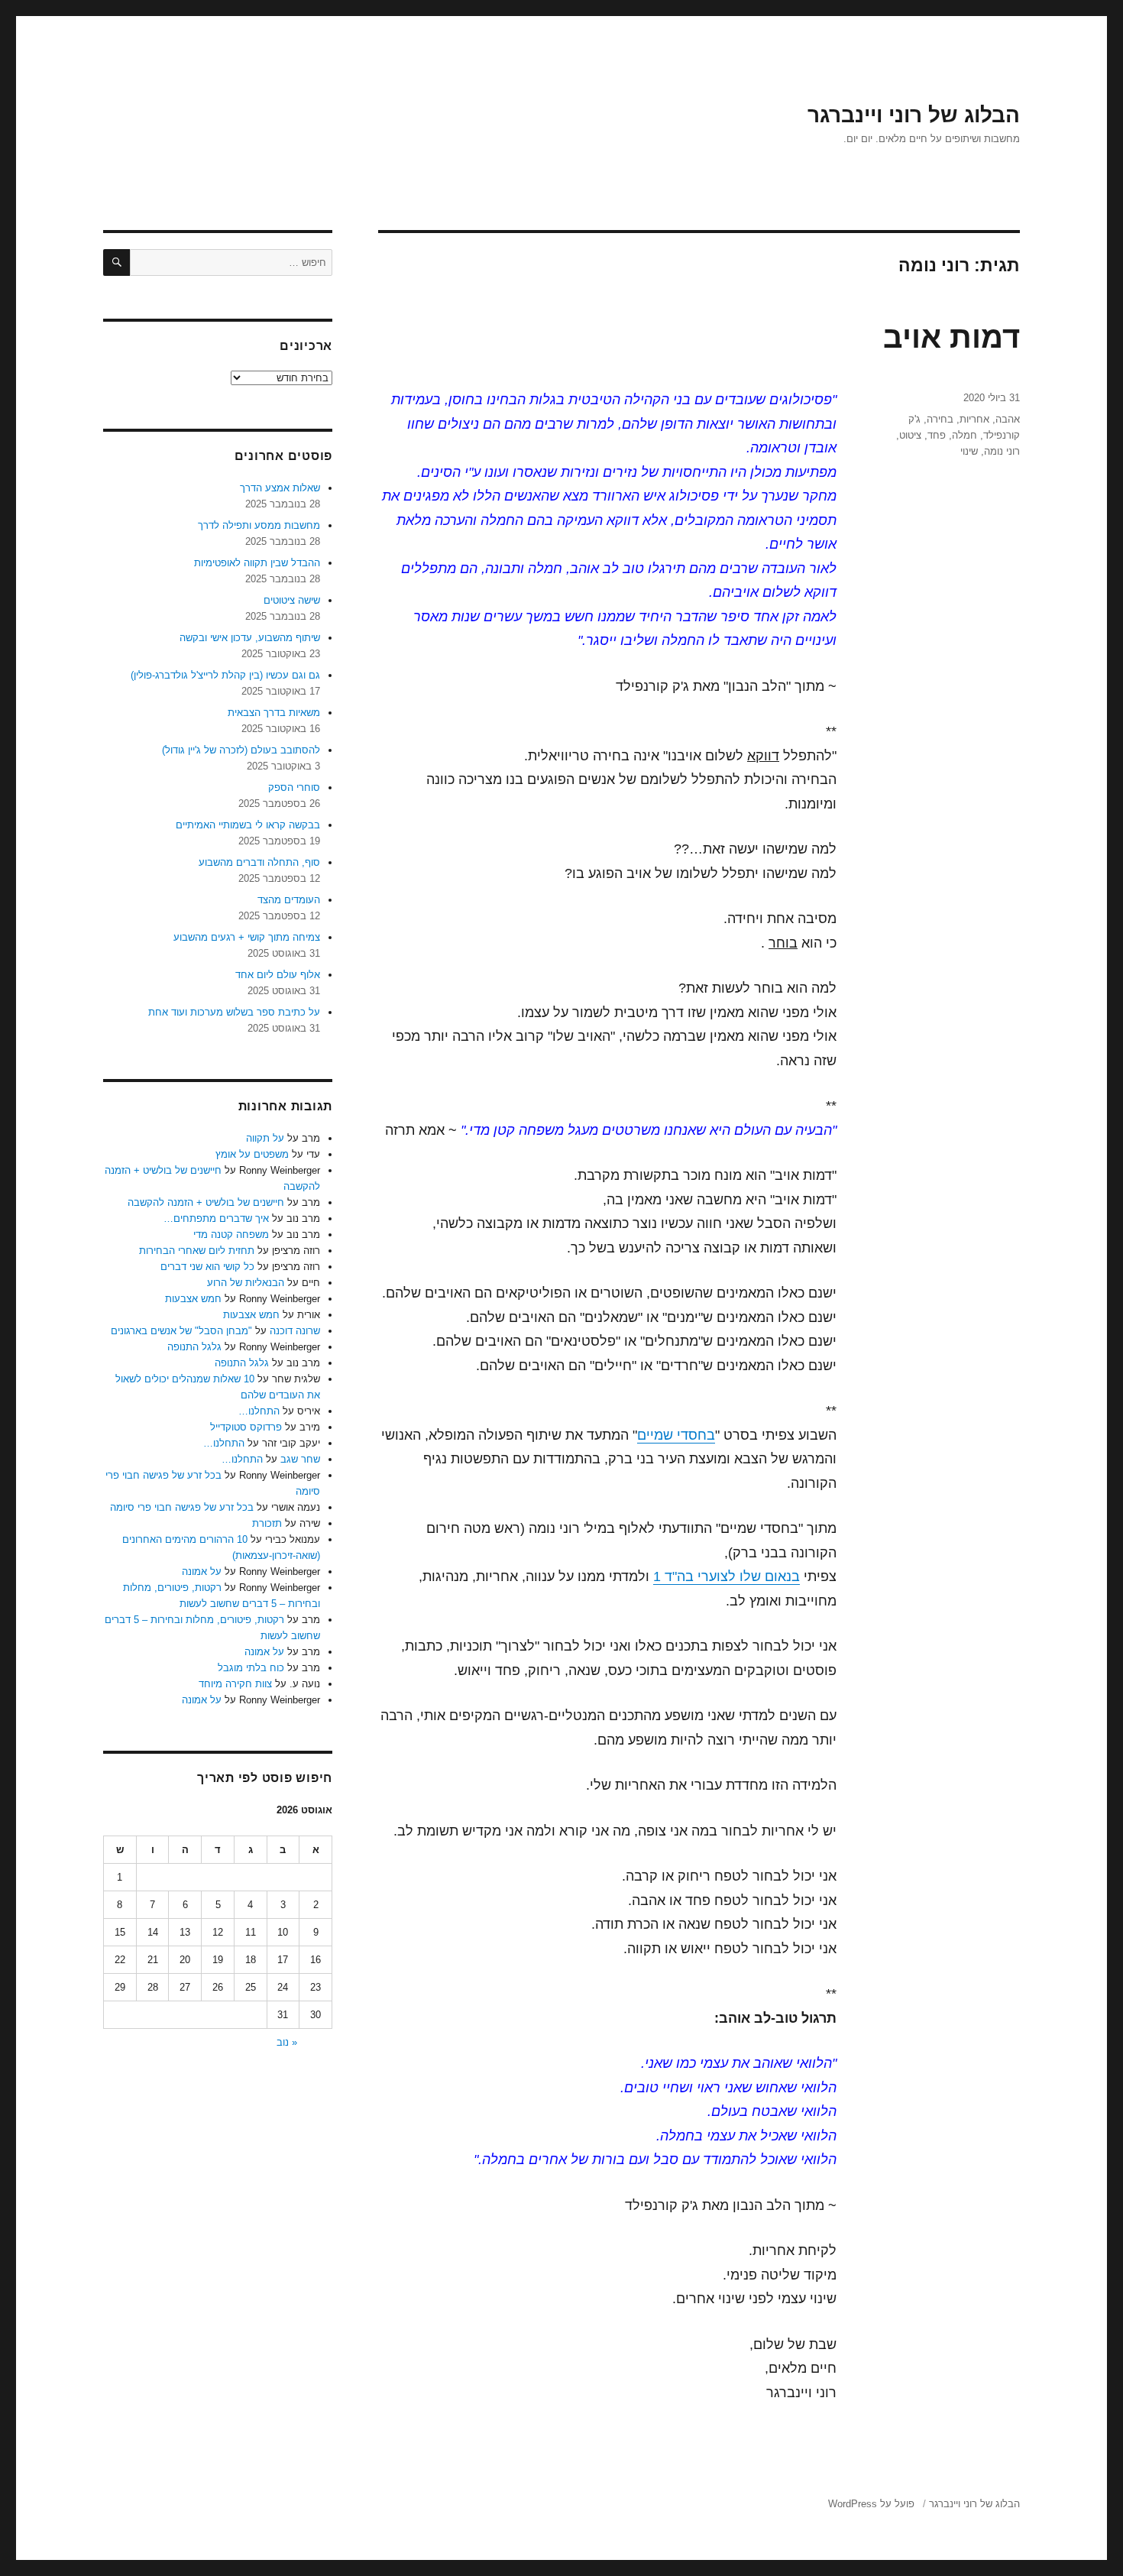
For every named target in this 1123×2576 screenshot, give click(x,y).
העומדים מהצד (289, 900)
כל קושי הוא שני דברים (207, 1267)
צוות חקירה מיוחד (235, 1684)
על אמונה (202, 1572)
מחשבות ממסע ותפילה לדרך (259, 525)
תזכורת (267, 1523)
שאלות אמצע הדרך (280, 488)
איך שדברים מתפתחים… (216, 1218)
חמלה (964, 435)
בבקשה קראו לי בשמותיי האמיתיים (248, 825)
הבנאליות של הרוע (246, 1283)
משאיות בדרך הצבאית (274, 713)
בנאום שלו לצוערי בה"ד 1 (727, 1576)
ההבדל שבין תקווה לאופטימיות (257, 563)
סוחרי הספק (294, 787)
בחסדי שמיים (676, 1435)
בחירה (940, 419)
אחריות (974, 419)
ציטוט (910, 435)
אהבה (1008, 419)
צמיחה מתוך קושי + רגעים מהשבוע (247, 937)
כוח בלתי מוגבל (251, 1668)
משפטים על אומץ (252, 1154)
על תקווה (265, 1138)
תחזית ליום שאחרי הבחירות (197, 1251)
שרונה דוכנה (295, 1331)
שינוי (969, 451)
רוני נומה (1002, 451)
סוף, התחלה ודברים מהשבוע (259, 862)
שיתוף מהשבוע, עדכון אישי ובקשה (250, 638)
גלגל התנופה (194, 1347)
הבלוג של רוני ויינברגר (914, 115)
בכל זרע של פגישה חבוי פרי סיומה (182, 1507)
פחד (937, 435)
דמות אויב (951, 337)
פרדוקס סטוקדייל (246, 1427)
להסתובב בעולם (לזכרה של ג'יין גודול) (241, 750)
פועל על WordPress (871, 2504)
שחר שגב (300, 1459)
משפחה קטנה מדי (231, 1235)
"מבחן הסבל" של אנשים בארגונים (181, 1331)
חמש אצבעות (193, 1299)
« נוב (287, 2042)
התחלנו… (259, 1411)
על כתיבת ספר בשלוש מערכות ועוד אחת (234, 1012)
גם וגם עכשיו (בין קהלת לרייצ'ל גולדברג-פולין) (225, 675)
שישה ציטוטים (292, 600)
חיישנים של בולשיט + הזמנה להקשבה (206, 1202)
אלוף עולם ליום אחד (278, 975)
